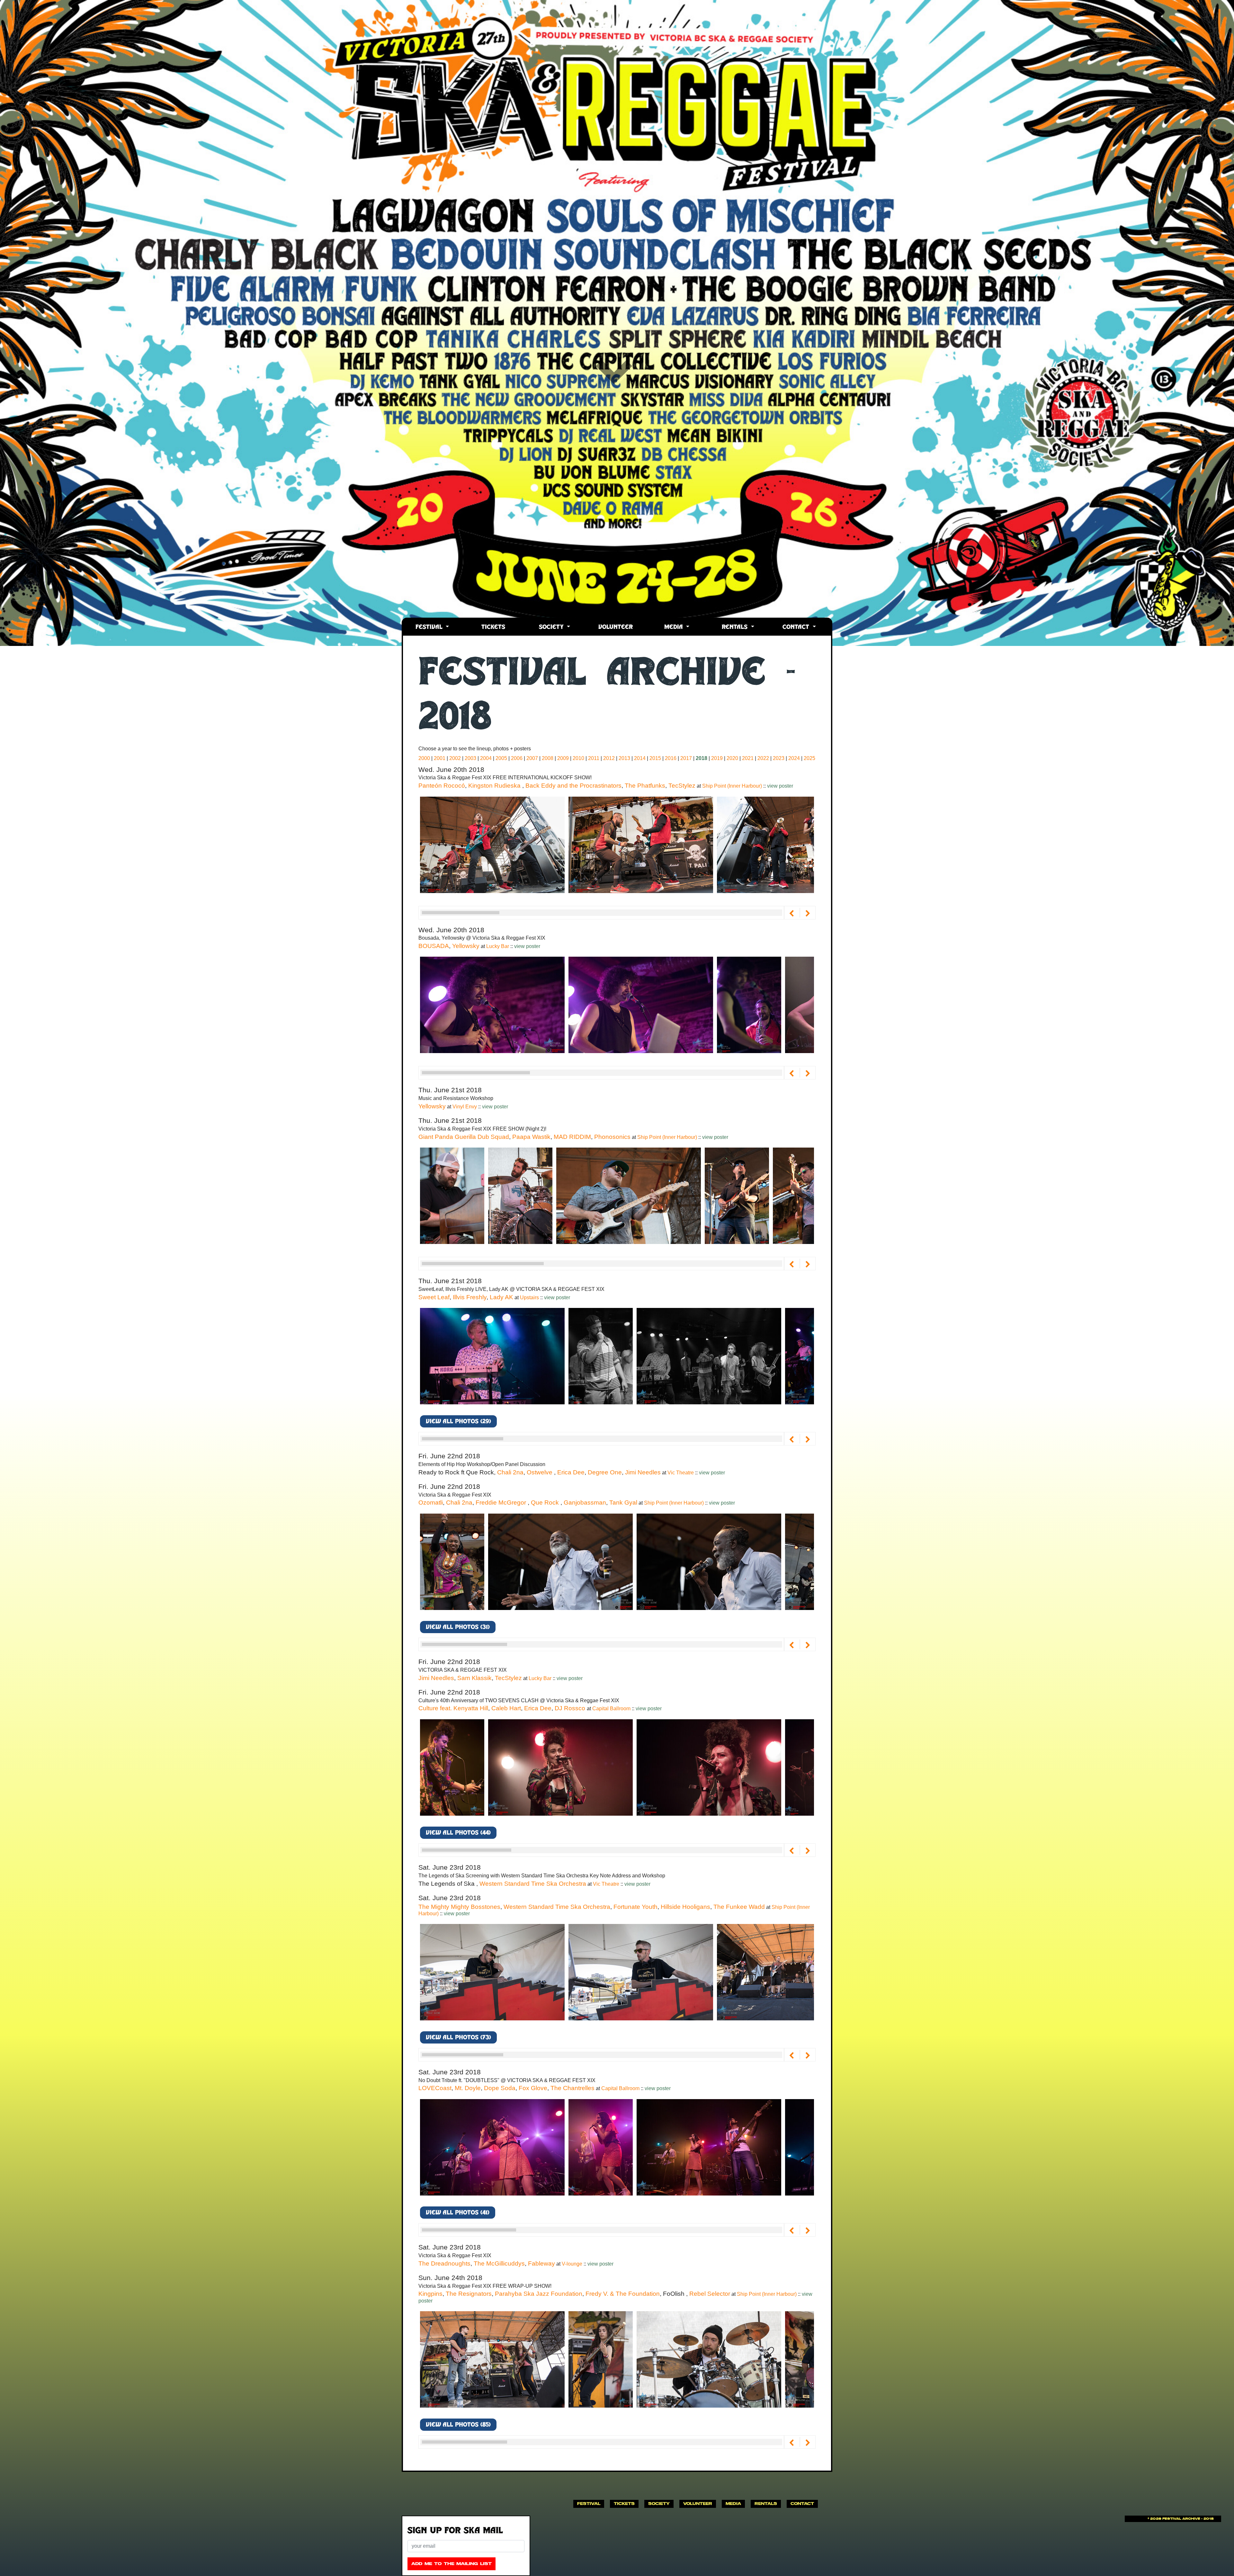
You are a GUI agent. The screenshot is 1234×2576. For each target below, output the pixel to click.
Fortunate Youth (635, 1907)
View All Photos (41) (458, 2213)
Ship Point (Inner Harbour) (733, 786)
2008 (548, 758)
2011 (594, 758)
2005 (501, 758)
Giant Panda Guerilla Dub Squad (464, 1137)
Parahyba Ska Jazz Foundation (539, 2294)
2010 (578, 758)
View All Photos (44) (458, 1833)
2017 (686, 758)
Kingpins (430, 2294)
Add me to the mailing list (452, 2564)
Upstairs (530, 1297)
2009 (563, 758)
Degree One (605, 1472)
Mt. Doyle (468, 2088)
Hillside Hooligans (685, 1907)
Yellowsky (466, 946)
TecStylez (682, 786)
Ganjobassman (585, 1503)
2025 (809, 758)
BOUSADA (434, 946)
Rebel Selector (710, 2294)
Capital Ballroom (612, 1708)
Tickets (493, 627)
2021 (748, 758)
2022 (763, 758)
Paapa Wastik (531, 1137)
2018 (702, 758)
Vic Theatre (681, 1473)
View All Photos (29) (458, 1422)
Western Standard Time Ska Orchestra (533, 1884)
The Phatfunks (645, 786)
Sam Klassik (474, 1678)
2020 (732, 758)
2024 (794, 758)
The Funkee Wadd (739, 1907)
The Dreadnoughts (444, 2263)
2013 (624, 758)
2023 (779, 758)
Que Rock (546, 1503)
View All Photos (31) (458, 1628)
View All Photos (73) (458, 2038)
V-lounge (573, 2264)
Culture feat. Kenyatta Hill (453, 1708)
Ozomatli (431, 1503)
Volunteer (616, 627)
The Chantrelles (572, 2088)
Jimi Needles (643, 1472)
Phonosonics (612, 1137)
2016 (671, 758)
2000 (424, 758)
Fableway (541, 2263)
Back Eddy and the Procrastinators (573, 786)
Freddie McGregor (502, 1503)
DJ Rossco (571, 1708)
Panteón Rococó (442, 786)
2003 (470, 758)
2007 (532, 758)
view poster (780, 786)
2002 (455, 758)
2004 (486, 758)
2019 (717, 758)
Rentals (736, 627)
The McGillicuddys (499, 2263)
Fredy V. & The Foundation (623, 2294)
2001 (440, 758)
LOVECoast (435, 2088)
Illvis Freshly (470, 1297)
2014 (640, 758)
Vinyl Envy (465, 1107)
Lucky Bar (498, 946)
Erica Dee (571, 1472)
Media (675, 627)
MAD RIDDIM (572, 1137)
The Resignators (469, 2294)
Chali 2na (510, 1472)
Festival (430, 627)
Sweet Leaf (434, 1297)
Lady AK (501, 1297)
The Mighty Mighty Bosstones (459, 1907)
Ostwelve (540, 1472)
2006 (517, 758)
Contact (797, 627)
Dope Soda (500, 2088)
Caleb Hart (506, 1708)
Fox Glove (533, 2088)
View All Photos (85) (458, 2425)
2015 (655, 758)
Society (552, 627)
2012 (609, 758)
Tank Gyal (623, 1503)
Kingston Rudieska (495, 786)
